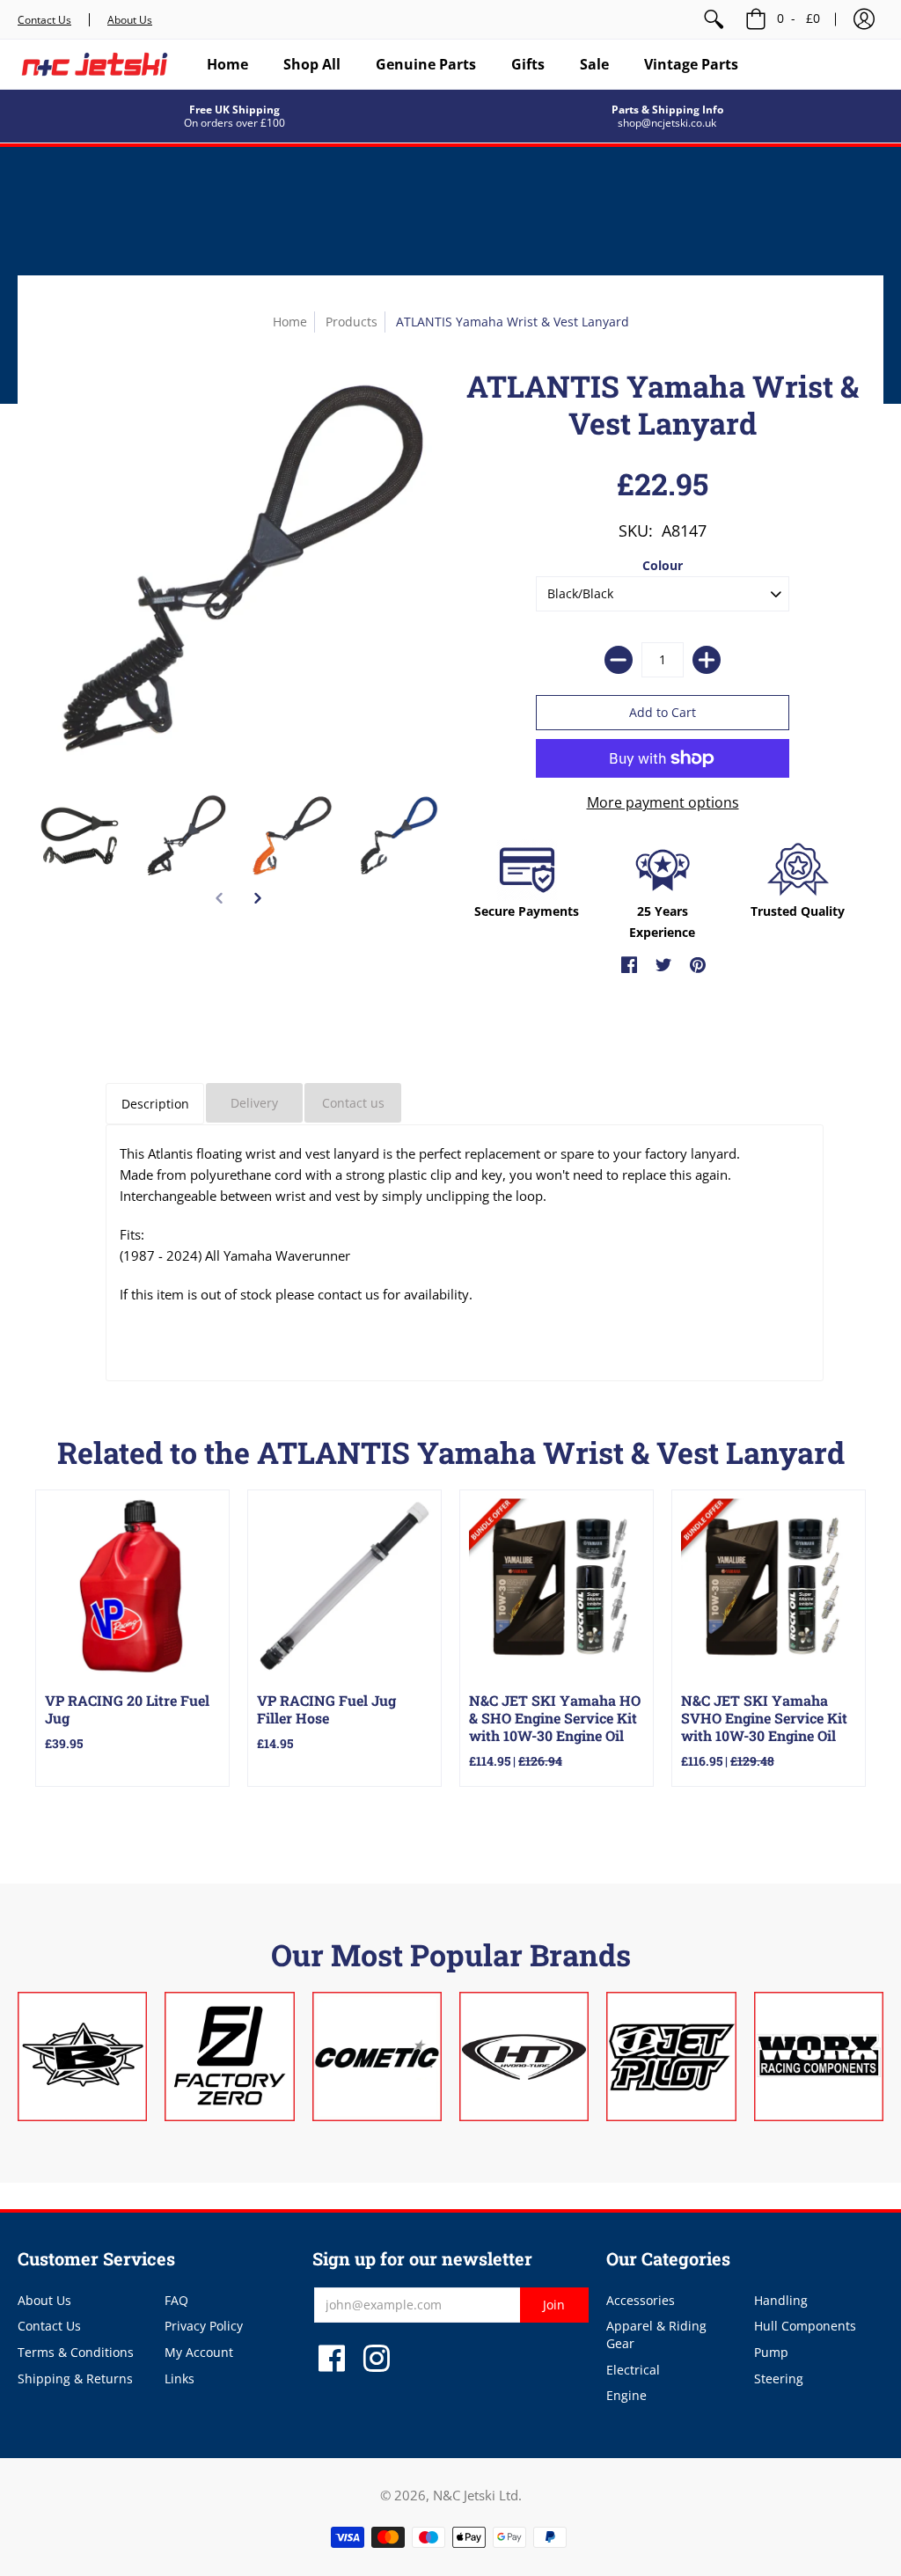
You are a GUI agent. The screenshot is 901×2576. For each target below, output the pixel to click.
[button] (864, 19)
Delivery (254, 1103)
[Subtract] (619, 660)
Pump (771, 2352)
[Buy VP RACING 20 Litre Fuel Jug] (132, 1587)
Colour (663, 565)
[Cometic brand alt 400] (377, 2056)
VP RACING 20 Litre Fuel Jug (127, 1709)
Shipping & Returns (75, 2378)
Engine (626, 2395)
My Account (199, 2352)
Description (155, 1104)
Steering (779, 2378)
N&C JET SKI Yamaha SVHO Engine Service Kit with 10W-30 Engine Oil (764, 1718)
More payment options (663, 802)
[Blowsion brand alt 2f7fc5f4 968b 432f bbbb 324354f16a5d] (82, 2056)
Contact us (353, 1103)
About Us (130, 20)
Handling (781, 2300)
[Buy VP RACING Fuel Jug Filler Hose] (344, 1587)
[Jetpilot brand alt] (671, 2056)
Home (290, 322)
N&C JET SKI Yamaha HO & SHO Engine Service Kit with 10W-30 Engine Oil (555, 1718)
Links (179, 2378)
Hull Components (805, 2326)
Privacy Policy (204, 2326)
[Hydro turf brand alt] (524, 2056)
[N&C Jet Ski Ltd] (95, 64)
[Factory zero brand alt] (229, 2056)
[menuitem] (714, 19)
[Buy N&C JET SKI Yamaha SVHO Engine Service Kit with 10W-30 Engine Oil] (769, 1587)
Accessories (641, 2300)
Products (352, 322)
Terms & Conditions (76, 2352)
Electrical (633, 2370)
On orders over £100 (234, 123)
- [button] (798, 18)
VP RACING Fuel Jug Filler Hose (326, 1709)
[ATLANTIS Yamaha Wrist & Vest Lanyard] (80, 836)
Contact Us (44, 20)
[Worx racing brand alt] (819, 2056)
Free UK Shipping (234, 110)
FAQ (176, 2300)
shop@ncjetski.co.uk (667, 123)
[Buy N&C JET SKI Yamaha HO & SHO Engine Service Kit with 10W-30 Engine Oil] (557, 1587)
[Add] (707, 660)
